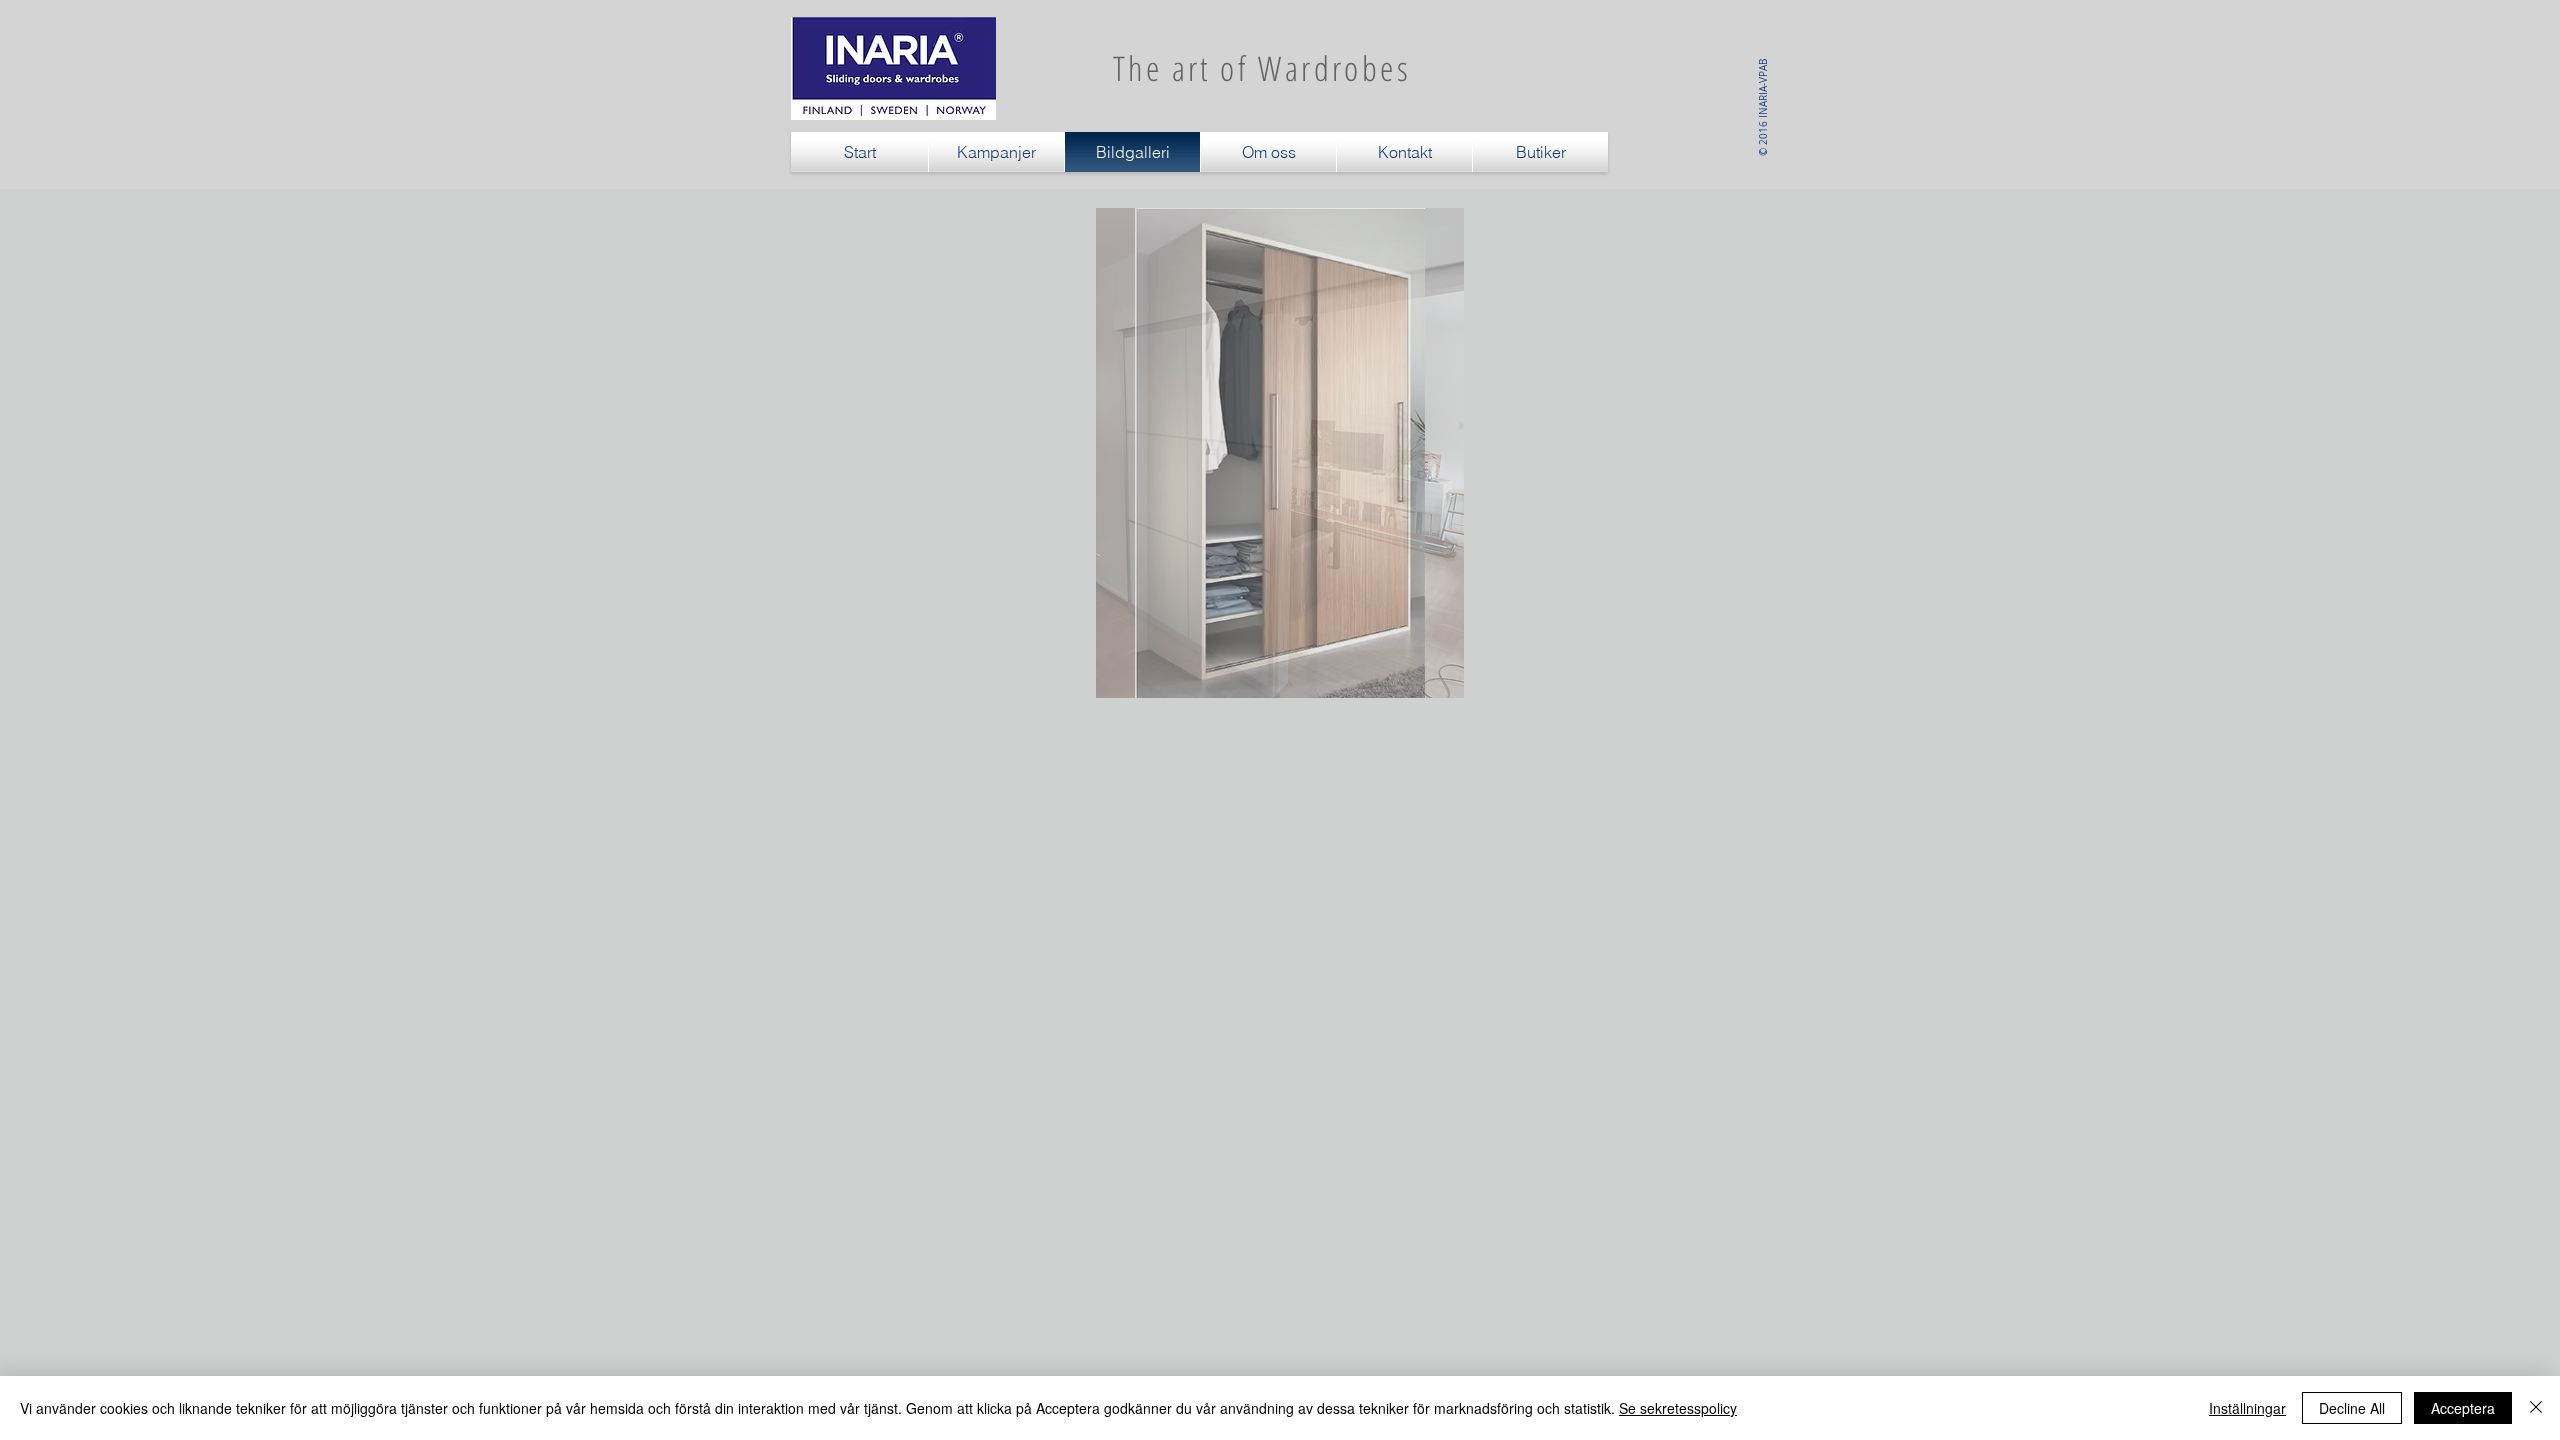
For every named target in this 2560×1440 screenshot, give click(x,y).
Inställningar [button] (2247, 1408)
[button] (1279, 453)
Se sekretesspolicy (1678, 1408)
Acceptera (2463, 1408)
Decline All (2352, 1408)
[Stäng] (2536, 1408)
